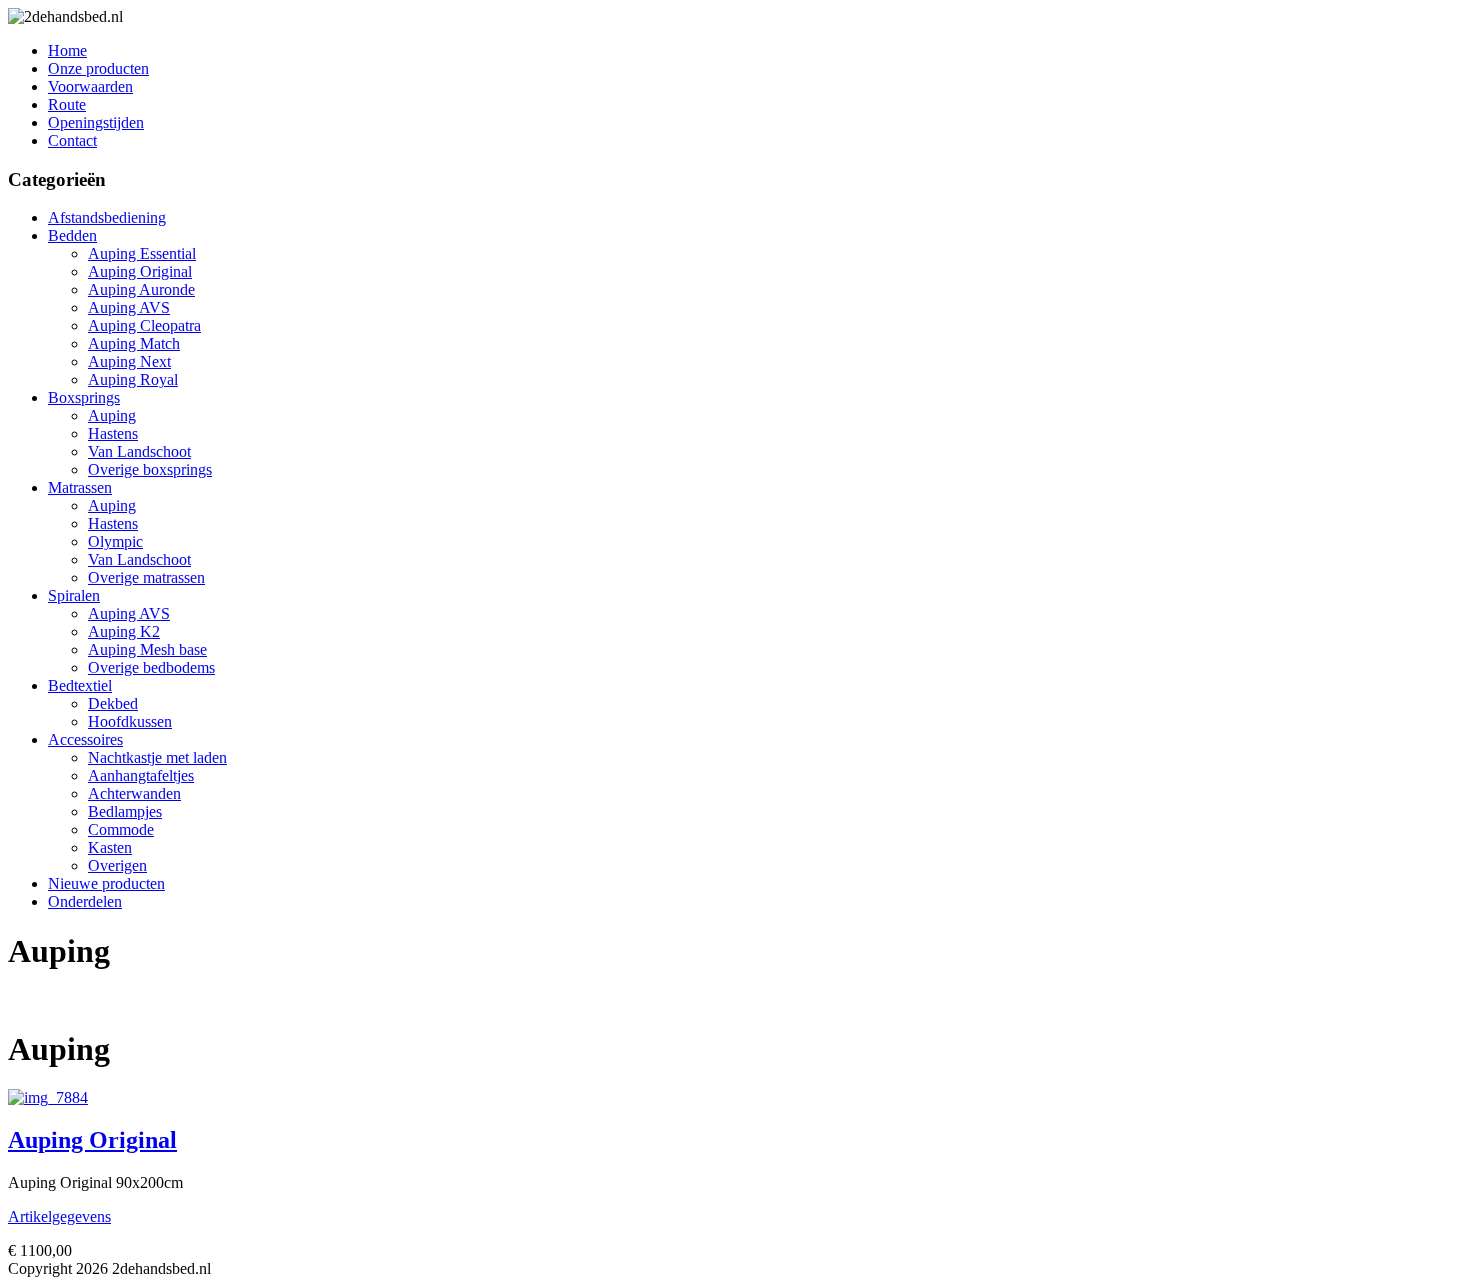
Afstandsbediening (107, 217)
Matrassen (80, 487)
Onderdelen (85, 901)
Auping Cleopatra (144, 325)
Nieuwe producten (106, 883)
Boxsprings (84, 397)
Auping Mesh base (147, 649)
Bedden (72, 235)
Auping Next (129, 361)
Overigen (117, 865)
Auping (112, 415)
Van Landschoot (139, 451)
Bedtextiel (80, 685)
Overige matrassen (146, 577)
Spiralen (74, 595)
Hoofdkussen (130, 721)
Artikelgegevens (59, 1216)
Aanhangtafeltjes (141, 775)
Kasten (110, 847)
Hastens (113, 433)
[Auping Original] (48, 1097)
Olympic (115, 541)
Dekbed (113, 703)
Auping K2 (124, 631)
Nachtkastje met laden (157, 757)
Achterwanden (134, 793)
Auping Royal (133, 379)
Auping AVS (129, 307)
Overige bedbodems (151, 667)
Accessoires (85, 739)
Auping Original (140, 271)
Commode (121, 829)
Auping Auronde (141, 289)
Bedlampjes (125, 811)
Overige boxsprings (150, 469)
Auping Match (134, 343)
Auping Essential (142, 253)
